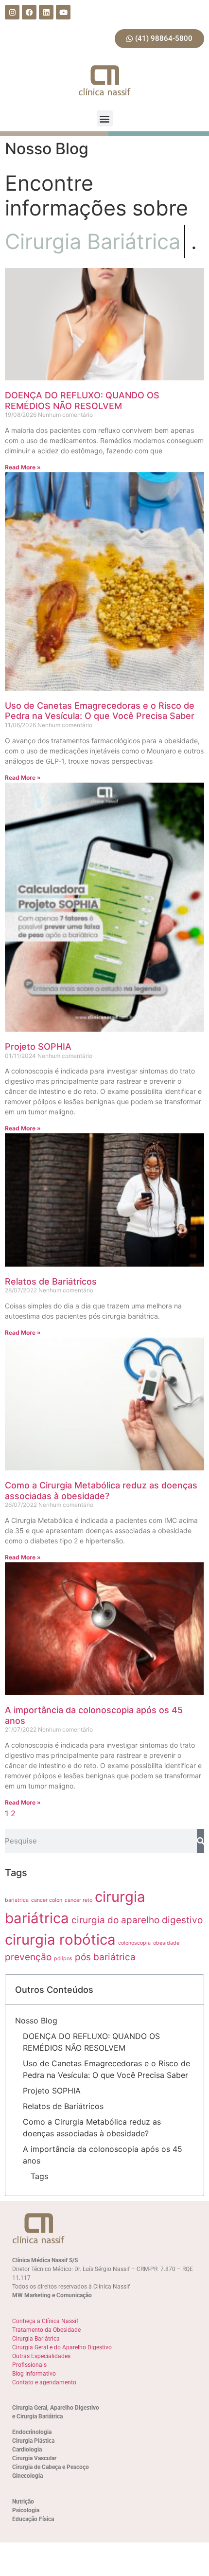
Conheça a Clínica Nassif (45, 2321)
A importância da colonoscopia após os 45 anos (103, 2155)
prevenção (28, 1957)
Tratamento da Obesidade (46, 2330)
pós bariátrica (105, 1957)
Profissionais (29, 2365)
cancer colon (47, 1900)
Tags (39, 2176)
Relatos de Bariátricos (51, 1281)
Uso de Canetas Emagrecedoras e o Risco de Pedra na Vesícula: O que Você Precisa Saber (100, 711)
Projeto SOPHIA (38, 1046)
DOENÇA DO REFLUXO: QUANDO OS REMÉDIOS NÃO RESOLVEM (82, 401)
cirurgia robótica (60, 1940)
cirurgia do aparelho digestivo (137, 1920)
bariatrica (17, 1900)
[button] (105, 118)
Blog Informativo (34, 2374)
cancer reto (78, 1900)
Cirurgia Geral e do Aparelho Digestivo (62, 2347)
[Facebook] (29, 12)
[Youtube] (63, 12)
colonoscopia (134, 1943)
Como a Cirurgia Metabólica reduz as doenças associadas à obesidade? (101, 1491)
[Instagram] (12, 12)
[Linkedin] (46, 12)
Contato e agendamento (44, 2382)
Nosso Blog (36, 2021)
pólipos (63, 1959)
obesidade (166, 1943)
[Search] (200, 1841)
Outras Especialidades (41, 2356)
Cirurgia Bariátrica (36, 2339)
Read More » (23, 467)
